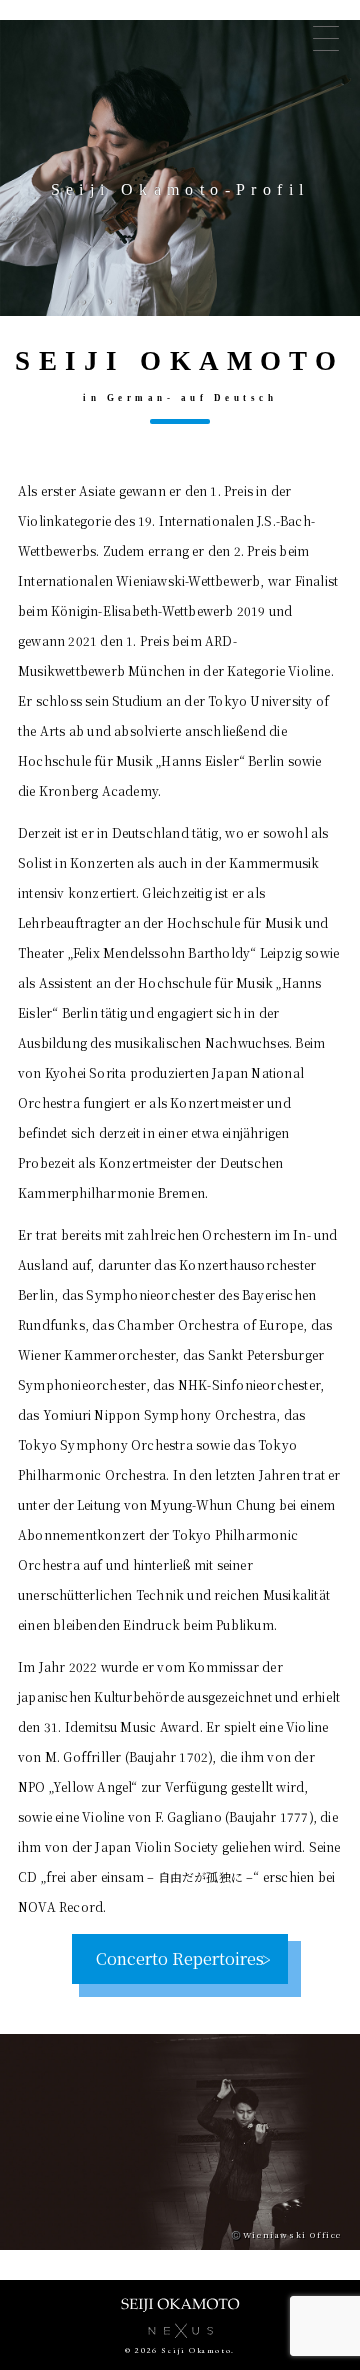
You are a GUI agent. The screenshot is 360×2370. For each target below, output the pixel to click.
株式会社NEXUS (180, 2330)
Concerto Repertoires (180, 1958)
